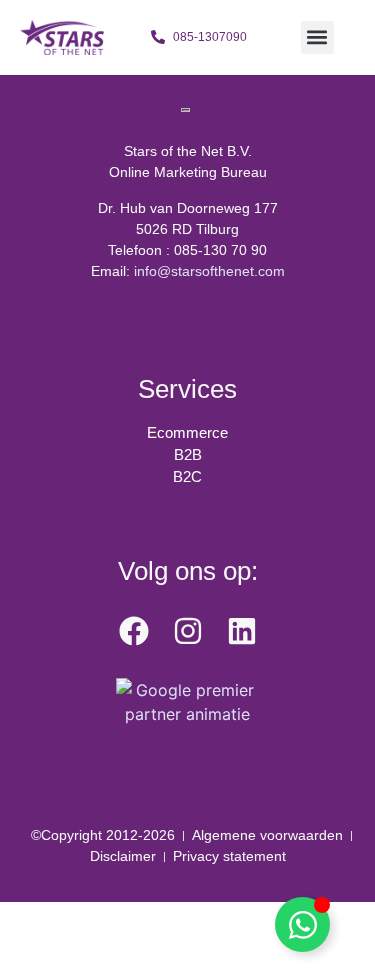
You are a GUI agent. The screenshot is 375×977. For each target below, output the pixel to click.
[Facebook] (134, 631)
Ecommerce (187, 432)
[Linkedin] (242, 631)
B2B (188, 454)
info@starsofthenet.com (209, 271)
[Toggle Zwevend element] (302, 924)
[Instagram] (188, 631)
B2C (187, 476)
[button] (317, 37)
